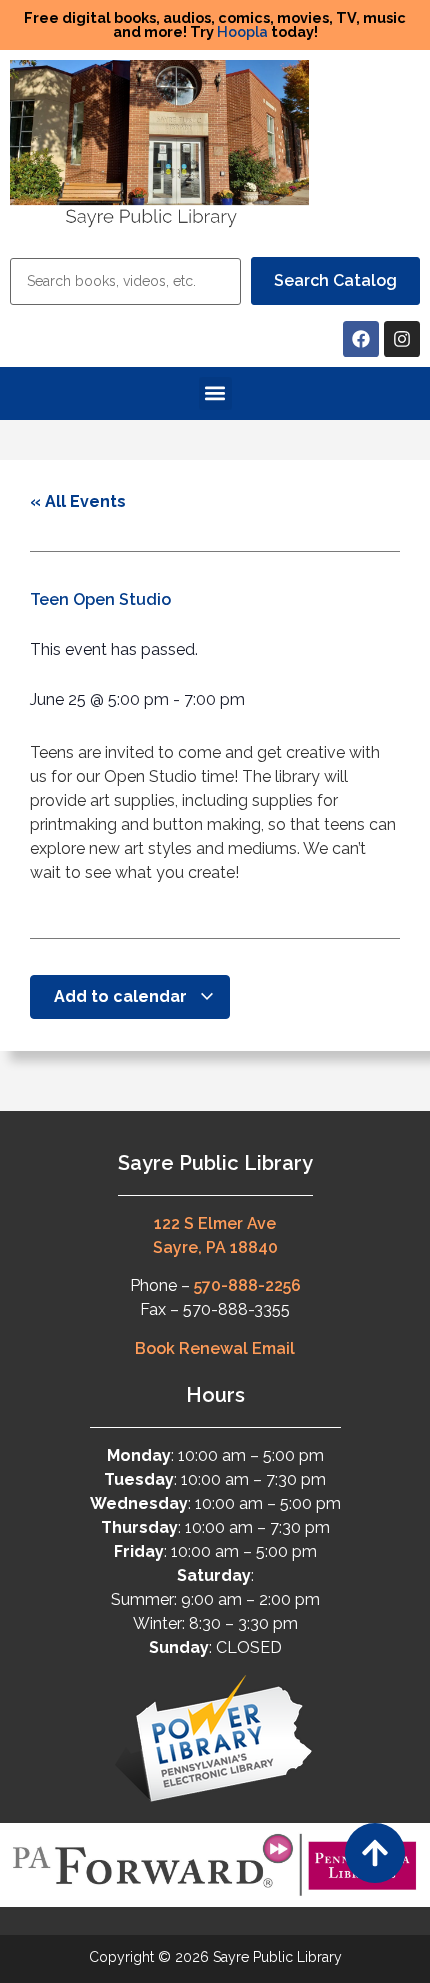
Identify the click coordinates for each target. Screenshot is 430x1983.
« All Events (78, 501)
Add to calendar (122, 996)
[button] (215, 393)
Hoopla (242, 31)
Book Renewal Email (215, 1348)
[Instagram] (402, 339)
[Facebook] (361, 339)
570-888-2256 (247, 1285)
